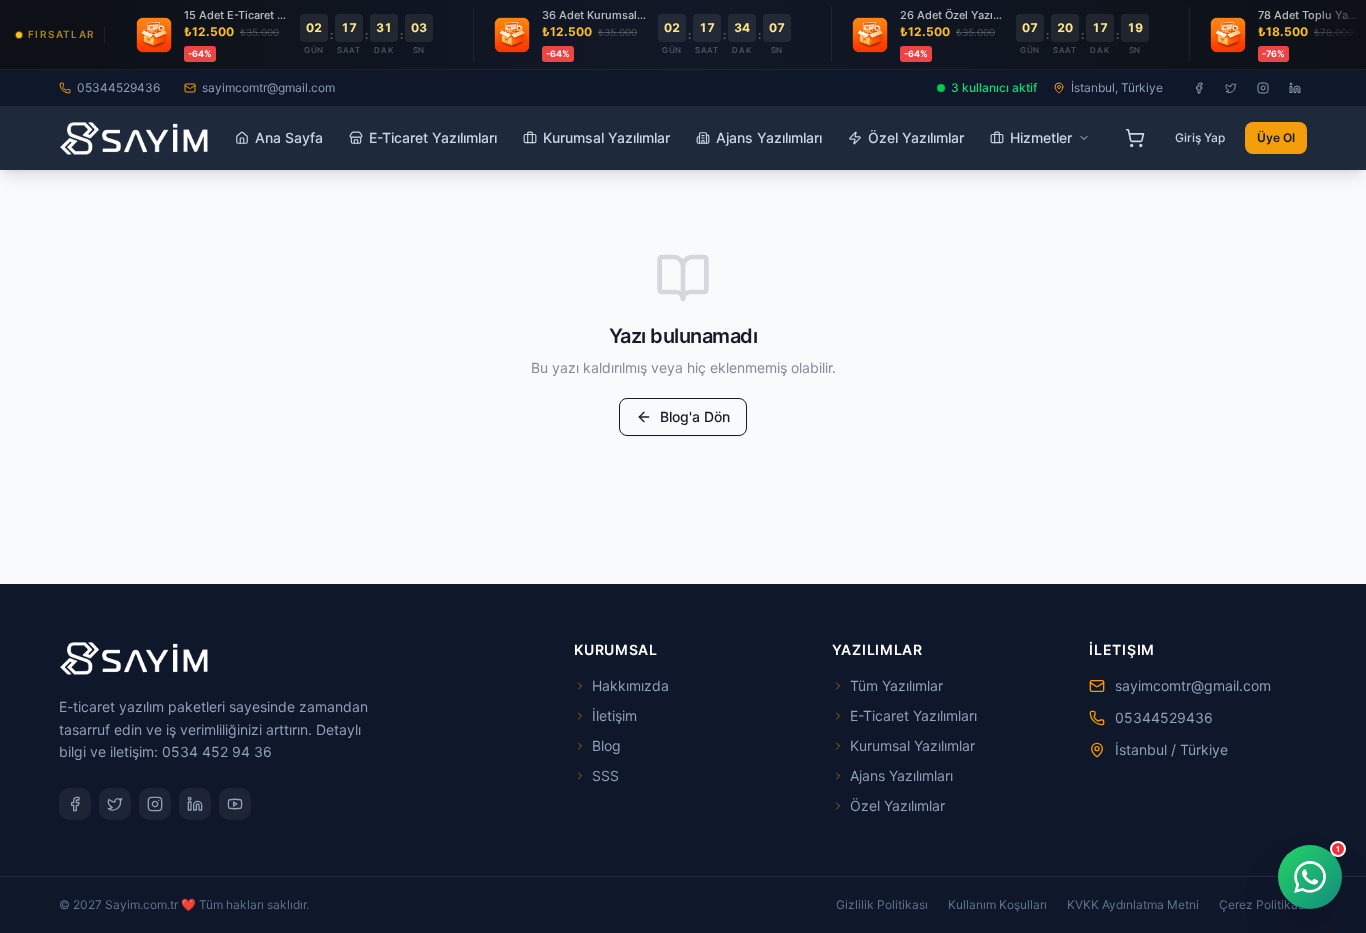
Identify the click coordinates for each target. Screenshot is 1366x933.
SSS (605, 775)
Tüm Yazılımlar (896, 685)
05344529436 (118, 87)
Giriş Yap (1200, 137)
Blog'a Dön (695, 416)
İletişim (614, 715)
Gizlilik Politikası (882, 904)
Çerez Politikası (1263, 904)
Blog (606, 745)
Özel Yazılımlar (916, 137)
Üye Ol (1276, 137)
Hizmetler (1041, 137)
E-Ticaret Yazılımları (433, 137)
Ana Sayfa (289, 137)
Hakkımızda (630, 685)
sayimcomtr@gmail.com (268, 87)
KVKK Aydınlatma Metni (1133, 904)
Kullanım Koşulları (997, 904)
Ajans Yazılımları (769, 137)
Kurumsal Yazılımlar (606, 137)
